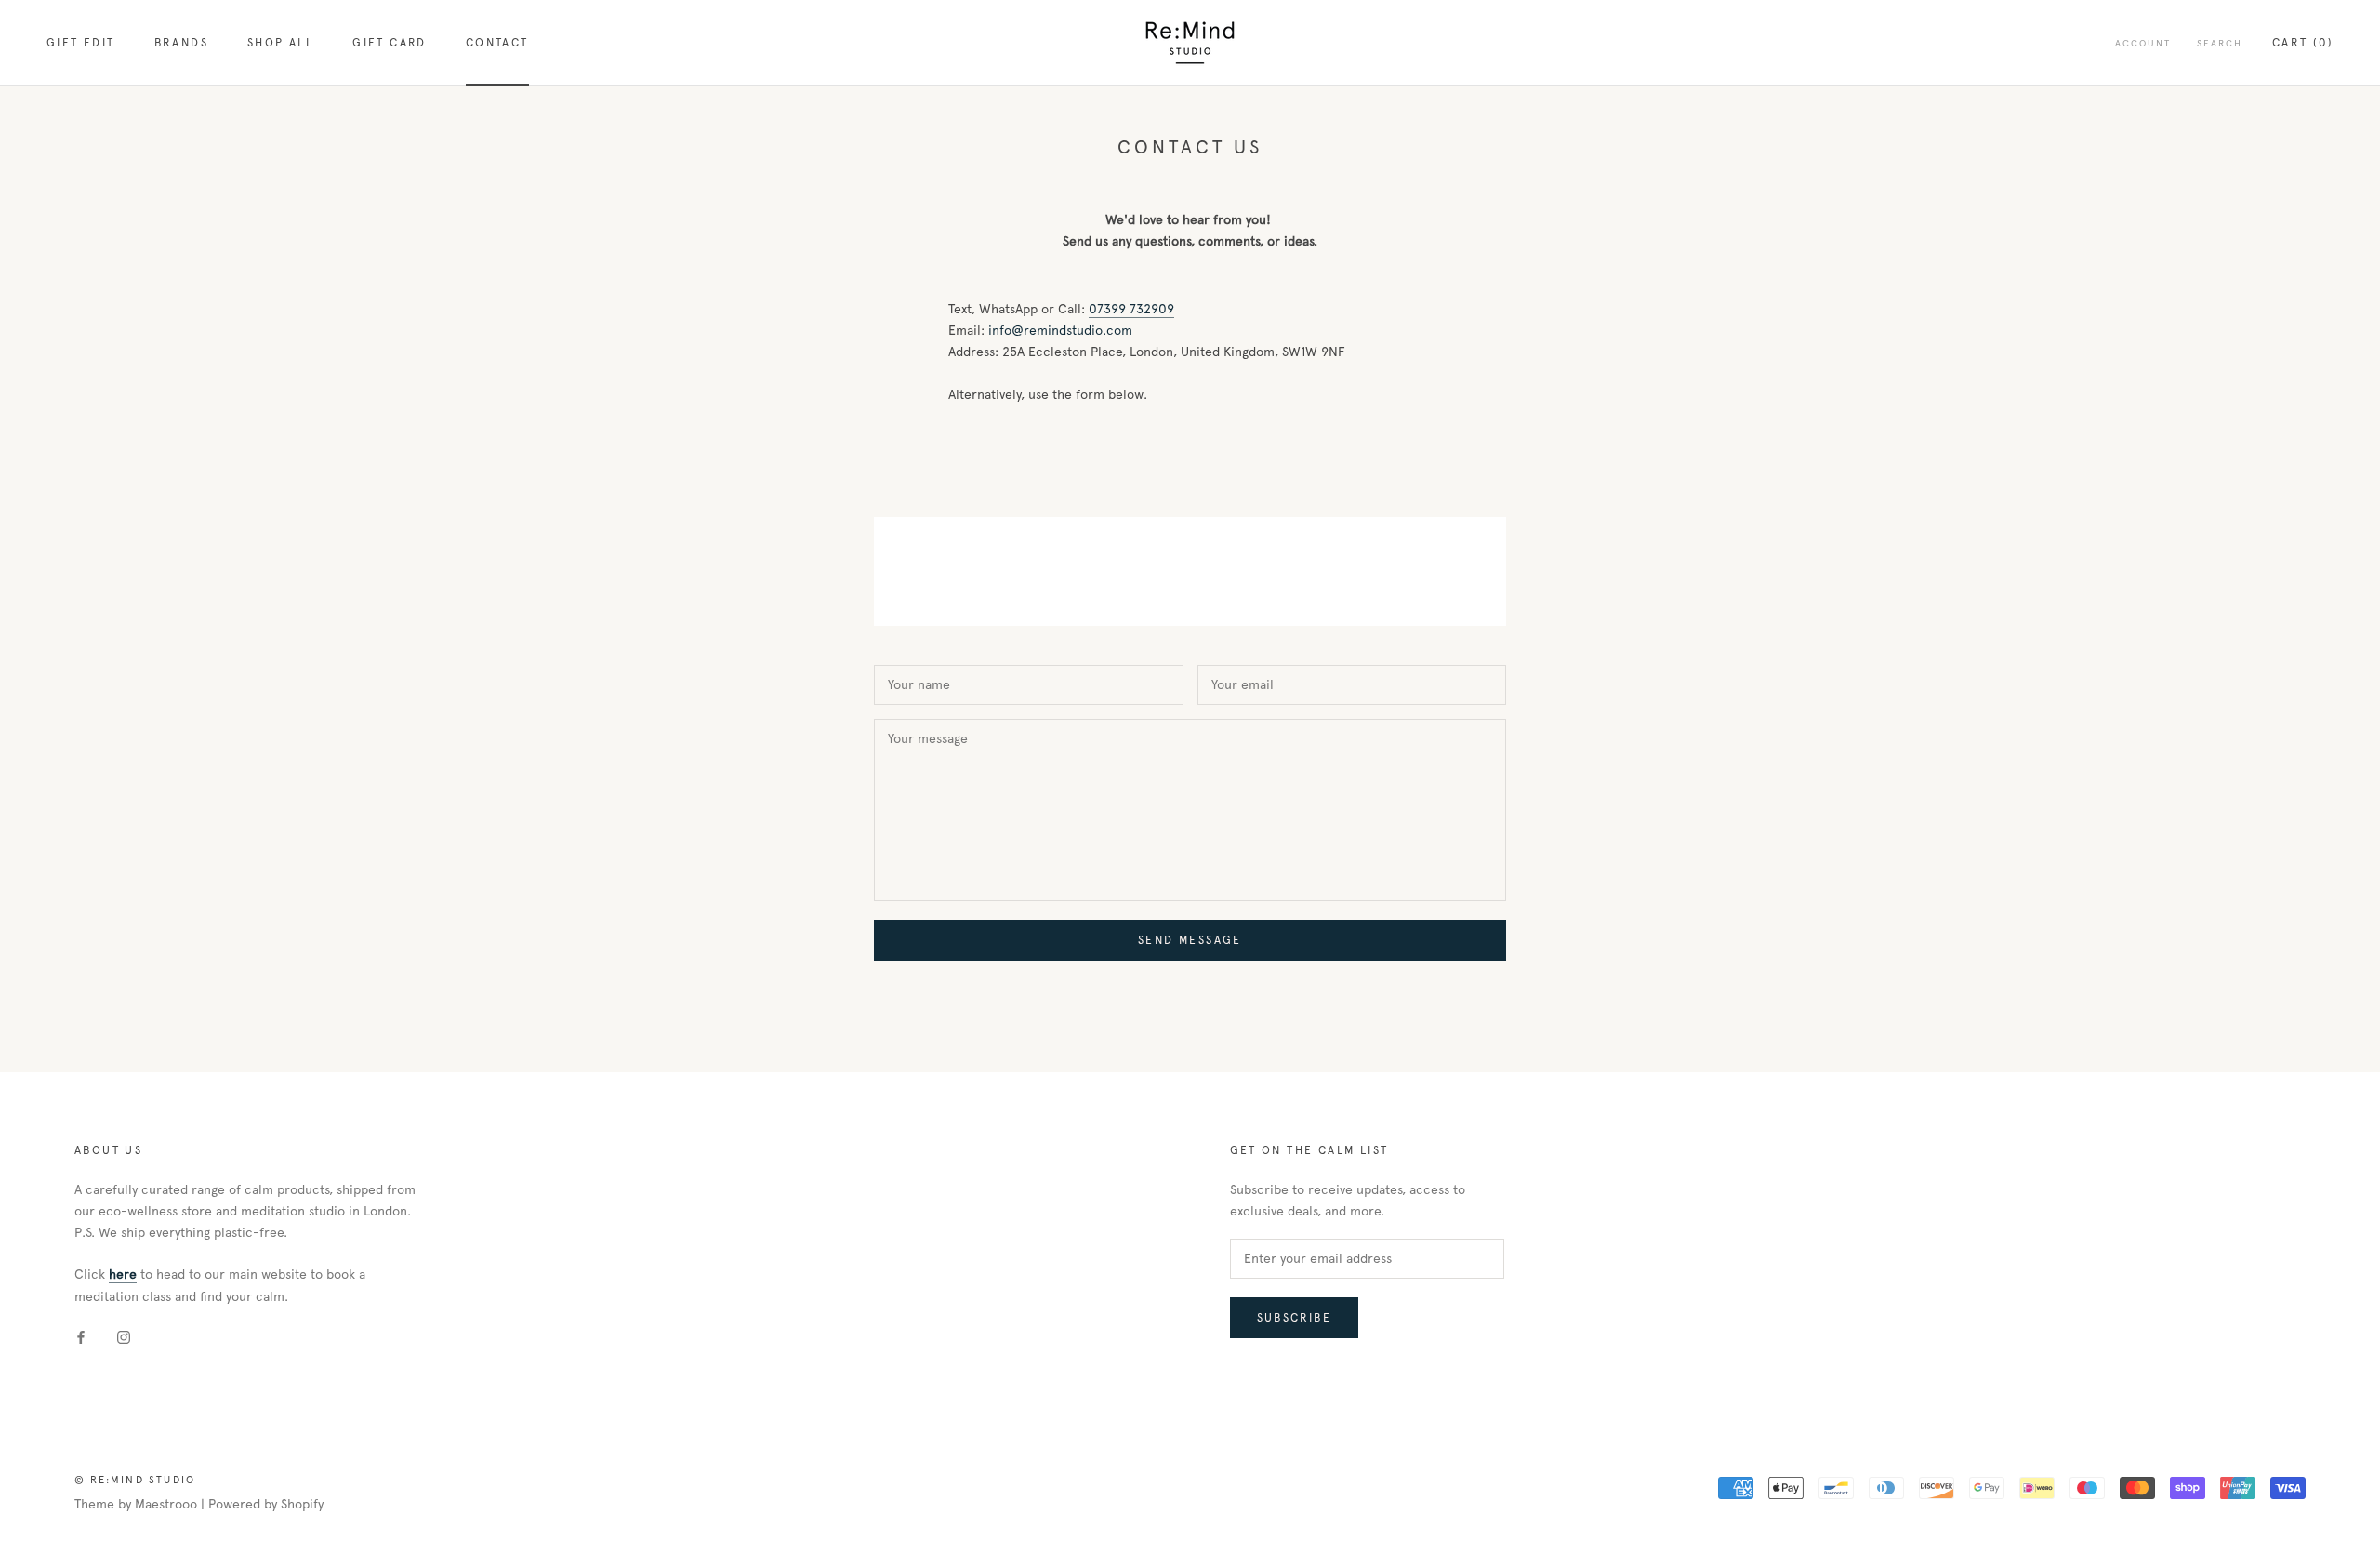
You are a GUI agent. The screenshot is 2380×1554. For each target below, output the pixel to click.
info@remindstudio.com (1060, 331)
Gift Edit (81, 43)
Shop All (280, 43)
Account (2143, 43)
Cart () (2303, 43)
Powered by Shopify (266, 1504)
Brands (181, 43)
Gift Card (390, 43)
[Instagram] (124, 1337)
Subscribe (1295, 1318)
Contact (497, 43)
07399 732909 (1131, 309)
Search (2220, 43)
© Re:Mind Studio (135, 1480)
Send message (1190, 940)
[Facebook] (81, 1337)
